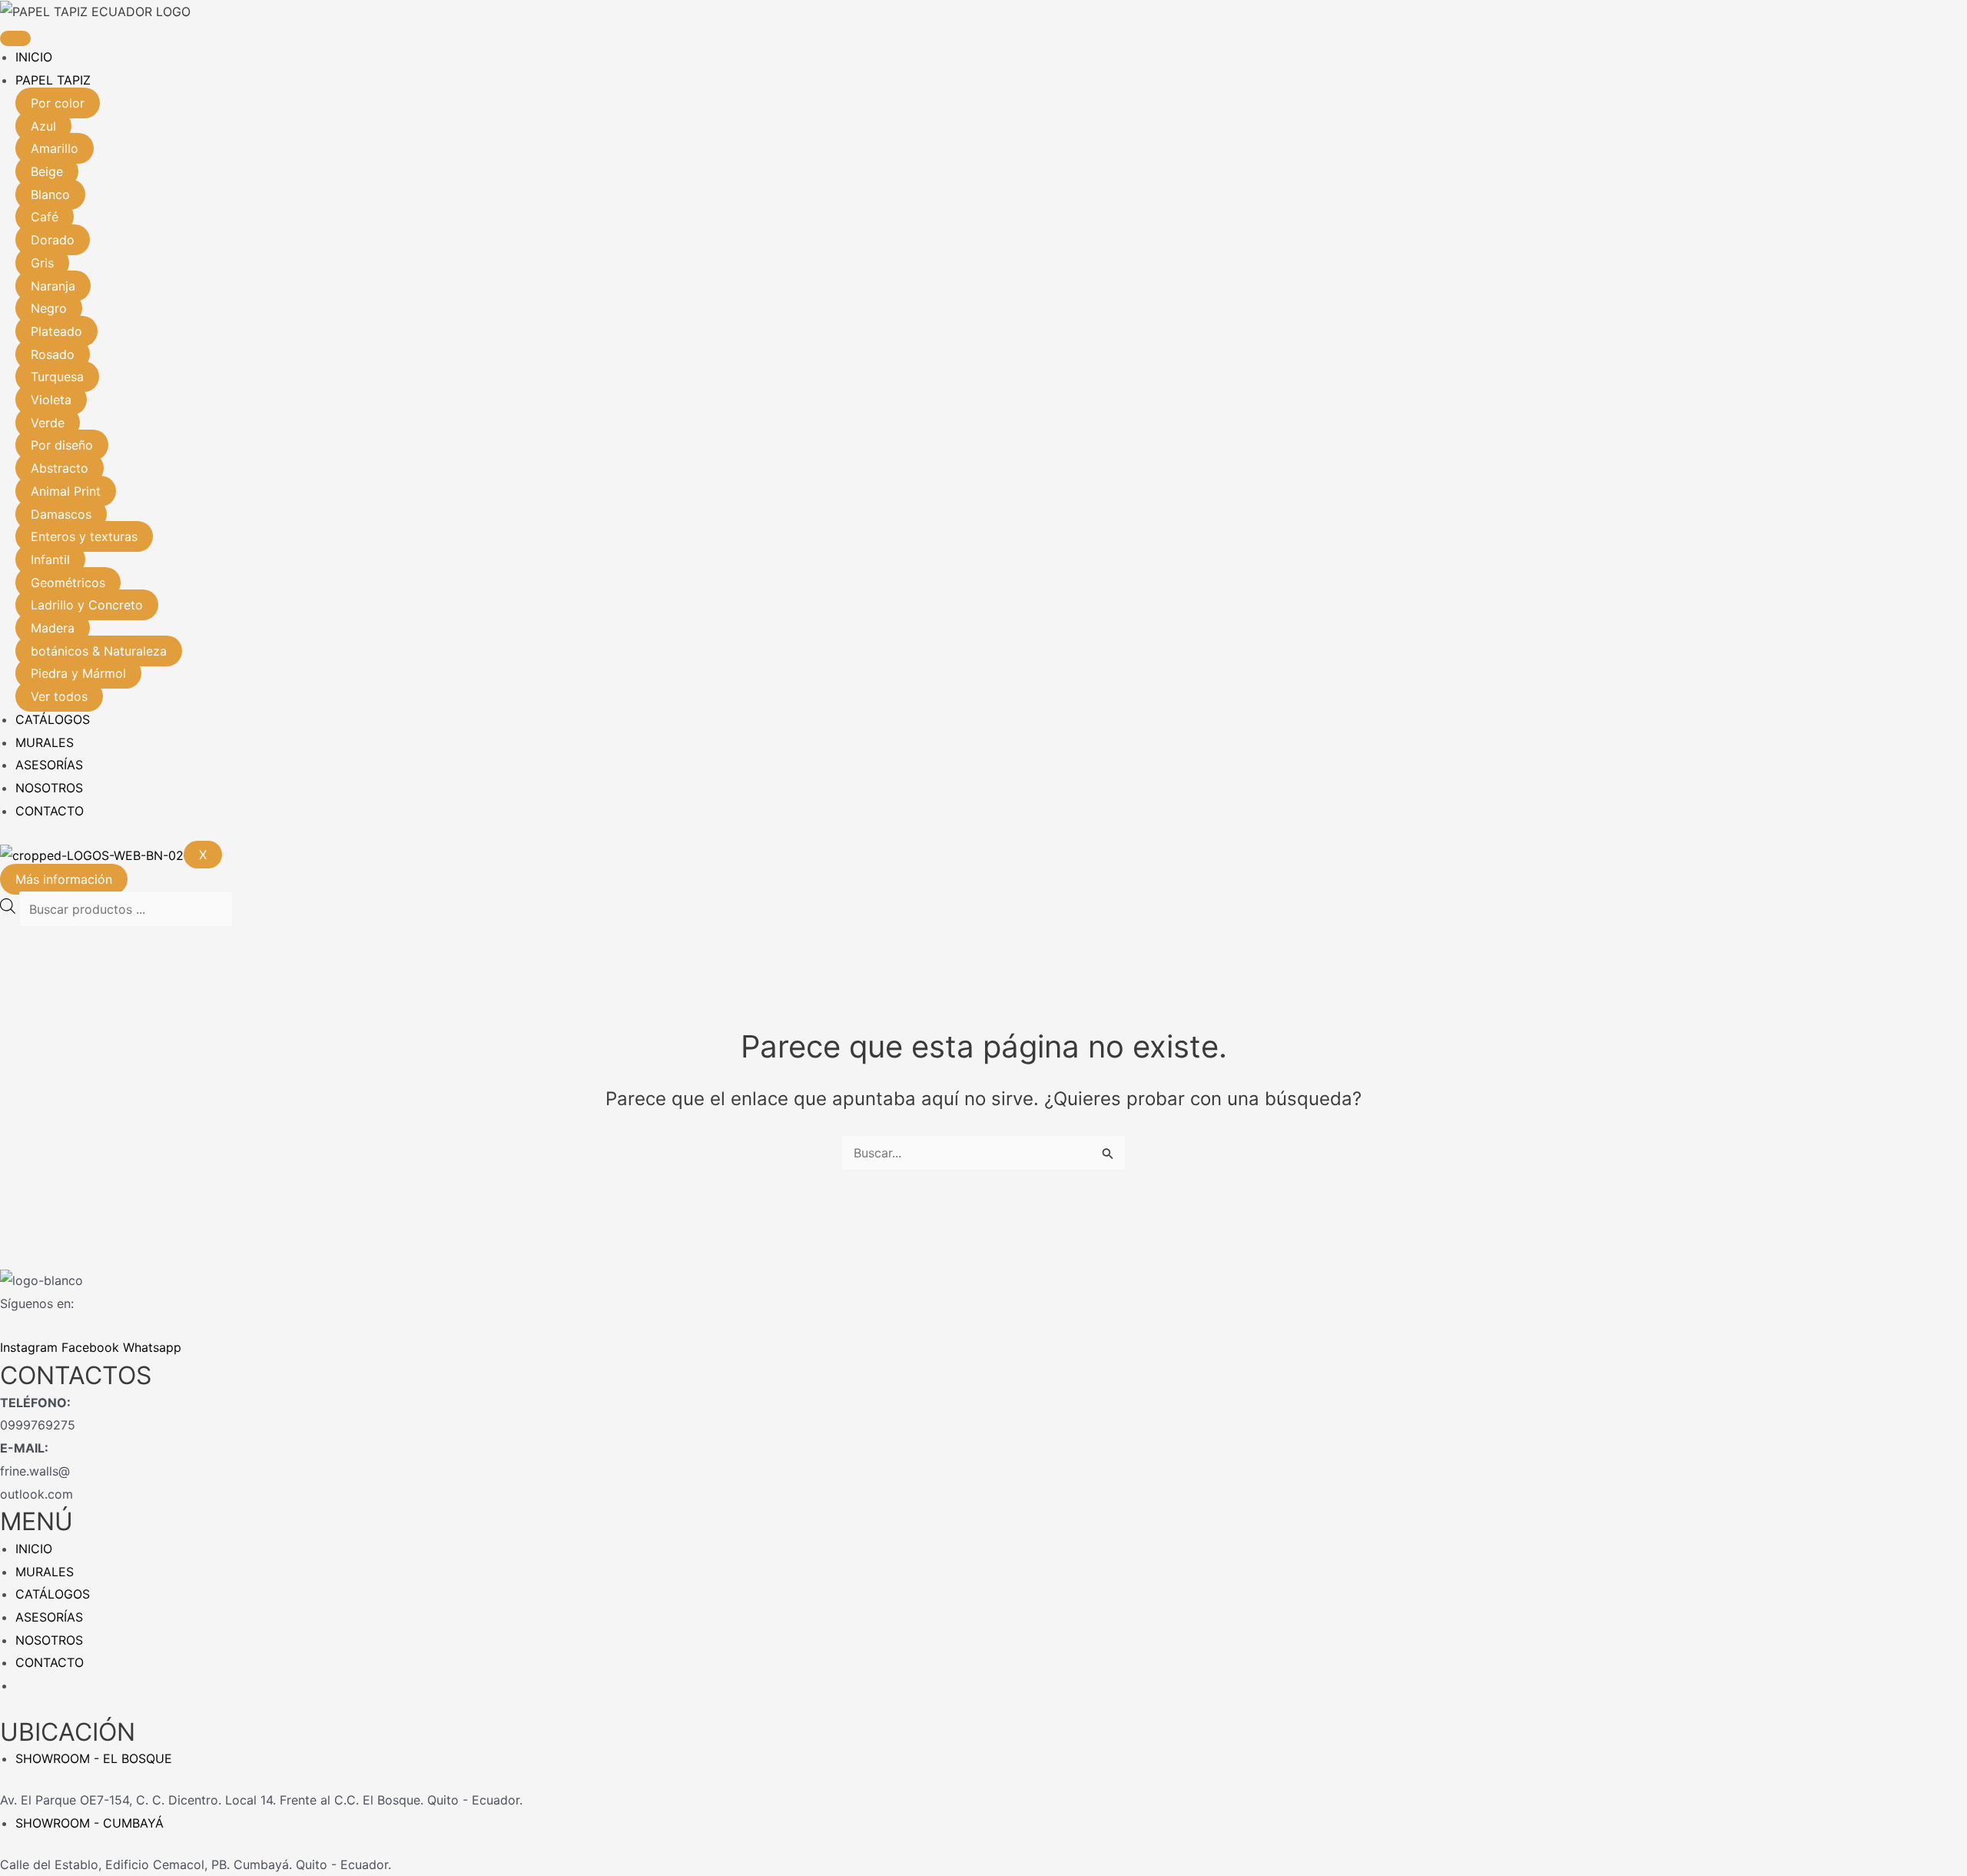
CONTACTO (50, 811)
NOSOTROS (49, 788)
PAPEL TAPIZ (53, 80)
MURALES (45, 742)
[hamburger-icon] (15, 38)
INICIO (34, 57)
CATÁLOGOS (53, 719)
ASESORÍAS (49, 765)
